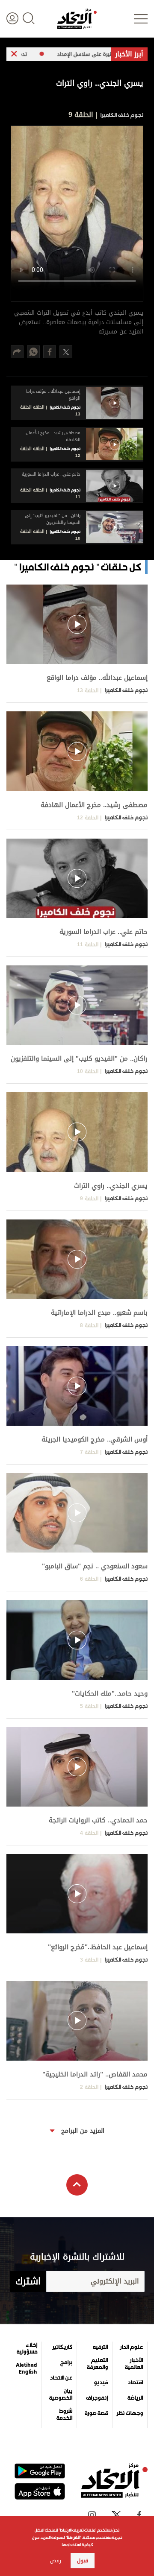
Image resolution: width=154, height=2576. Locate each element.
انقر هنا (73, 2537)
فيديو (101, 2383)
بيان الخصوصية (61, 2395)
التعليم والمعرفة (97, 2364)
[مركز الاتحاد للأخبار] (77, 19)
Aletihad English (27, 2368)
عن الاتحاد (61, 2378)
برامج (66, 2363)
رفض (56, 2561)
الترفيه (100, 2347)
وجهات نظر (130, 2413)
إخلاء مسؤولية (27, 2348)
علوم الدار (131, 2347)
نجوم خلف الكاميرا (121, 115)
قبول (83, 2561)
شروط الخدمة (64, 2415)
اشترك (28, 2281)
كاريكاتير (62, 2347)
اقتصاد (135, 2383)
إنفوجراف (97, 2398)
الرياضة (135, 2398)
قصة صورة (96, 2413)
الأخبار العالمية (134, 2364)
